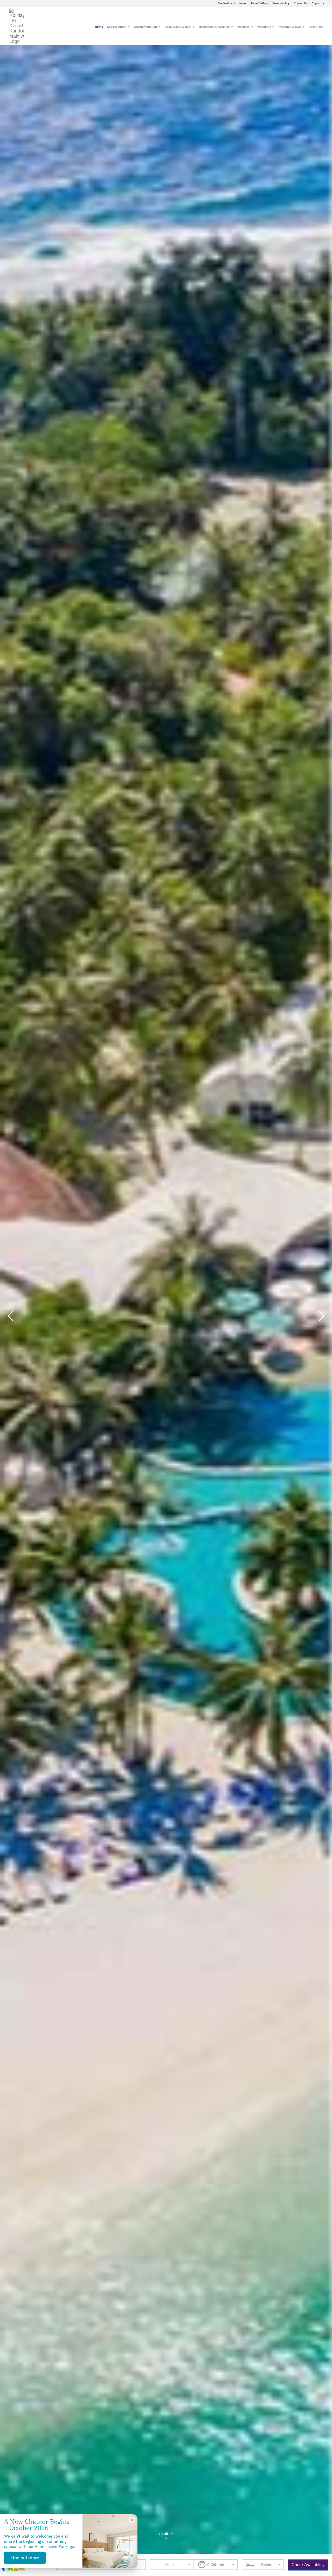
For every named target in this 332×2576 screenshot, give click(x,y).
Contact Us (301, 3)
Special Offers (117, 27)
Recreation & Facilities (215, 27)
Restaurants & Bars (178, 27)
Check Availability (308, 2565)
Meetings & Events (292, 27)
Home (99, 27)
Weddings (265, 27)
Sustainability (281, 3)
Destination (225, 3)
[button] (263, 2565)
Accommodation (146, 27)
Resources (316, 27)
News (243, 3)
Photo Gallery (259, 3)
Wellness (244, 27)
